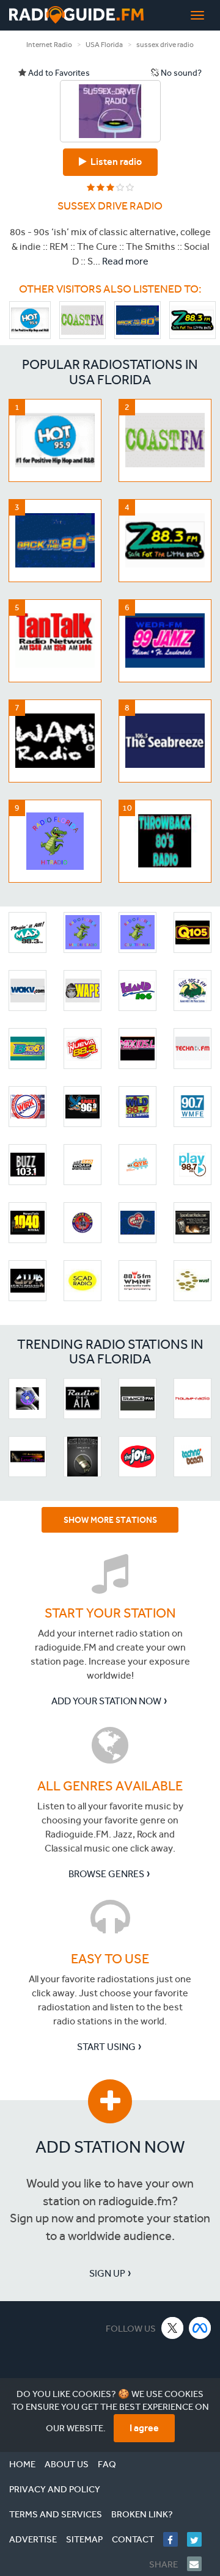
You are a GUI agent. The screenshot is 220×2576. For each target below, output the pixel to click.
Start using (106, 2047)
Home (22, 2464)
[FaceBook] (175, 2539)
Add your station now (106, 1701)
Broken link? (142, 2514)
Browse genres (106, 1874)
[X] (173, 2328)
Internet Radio (49, 45)
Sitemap (84, 2539)
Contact (133, 2539)
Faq (107, 2464)
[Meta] (200, 2328)
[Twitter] (199, 2539)
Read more (125, 261)
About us (67, 2464)
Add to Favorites (58, 73)
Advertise (33, 2539)
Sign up (107, 2273)
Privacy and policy (55, 2489)
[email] (199, 2564)
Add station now (110, 2147)
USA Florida (104, 45)
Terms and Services (56, 2514)
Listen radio (114, 162)
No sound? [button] (180, 73)
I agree (144, 2428)
